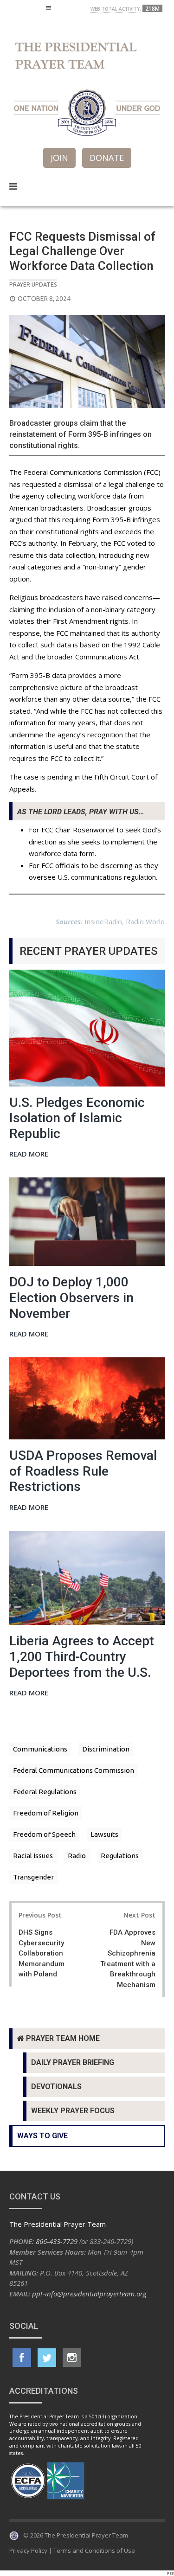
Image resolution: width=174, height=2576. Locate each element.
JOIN (59, 158)
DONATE (107, 158)
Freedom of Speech (44, 1834)
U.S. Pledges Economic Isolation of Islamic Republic (77, 1118)
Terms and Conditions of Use (94, 2550)
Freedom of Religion (46, 1813)
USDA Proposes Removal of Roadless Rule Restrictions (83, 1471)
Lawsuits (104, 1834)
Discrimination (106, 1749)
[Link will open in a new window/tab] (22, 2358)
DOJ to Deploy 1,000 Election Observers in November (71, 1298)
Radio (77, 1856)
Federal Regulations (45, 1792)
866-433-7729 (57, 2241)
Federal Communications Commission (74, 1770)
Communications (40, 1749)
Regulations (120, 1856)
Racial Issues (33, 1856)
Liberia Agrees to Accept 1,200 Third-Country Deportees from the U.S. (82, 1656)
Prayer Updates (33, 284)
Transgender (33, 1877)
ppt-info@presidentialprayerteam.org (89, 2294)
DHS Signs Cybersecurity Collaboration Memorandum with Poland (42, 1953)
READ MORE (29, 1154)
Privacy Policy (28, 2550)
